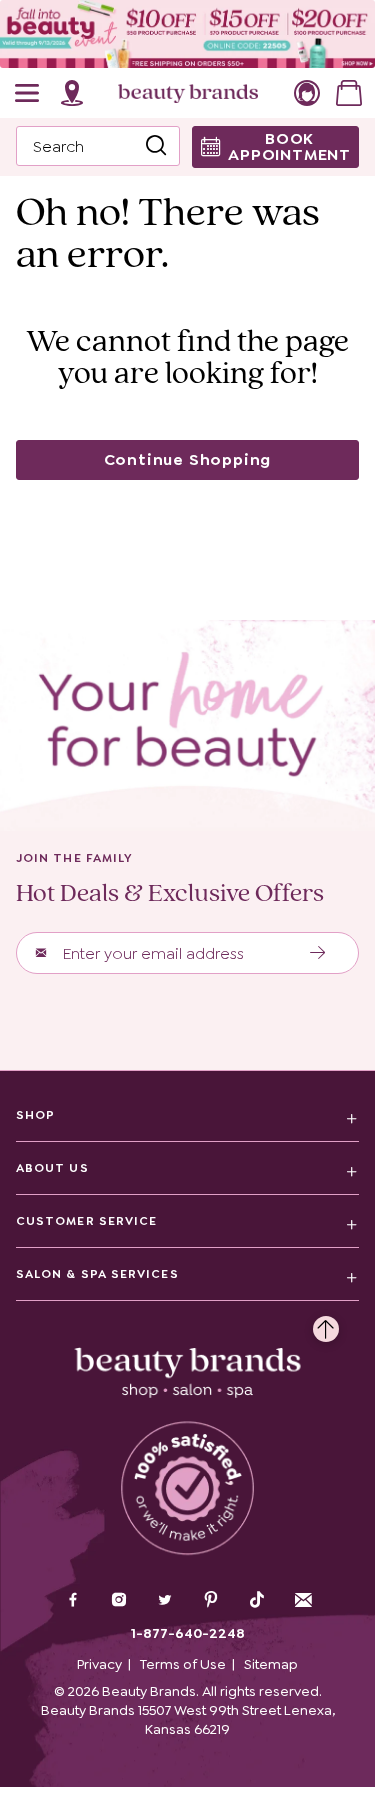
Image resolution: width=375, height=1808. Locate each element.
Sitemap (271, 1664)
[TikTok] (257, 1600)
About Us (52, 1168)
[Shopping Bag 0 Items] (349, 93)
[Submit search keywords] (156, 147)
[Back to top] (326, 1324)
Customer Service (86, 1221)
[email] (303, 1600)
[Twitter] (165, 1602)
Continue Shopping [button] (188, 459)
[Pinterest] (211, 1602)
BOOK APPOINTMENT (289, 146)
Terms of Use (183, 1664)
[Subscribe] (318, 953)
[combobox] (98, 146)
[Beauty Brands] (188, 93)
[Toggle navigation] (28, 93)
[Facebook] (73, 1602)
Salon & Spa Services (97, 1274)
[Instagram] (119, 1602)
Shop (35, 1115)
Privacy (99, 1664)
